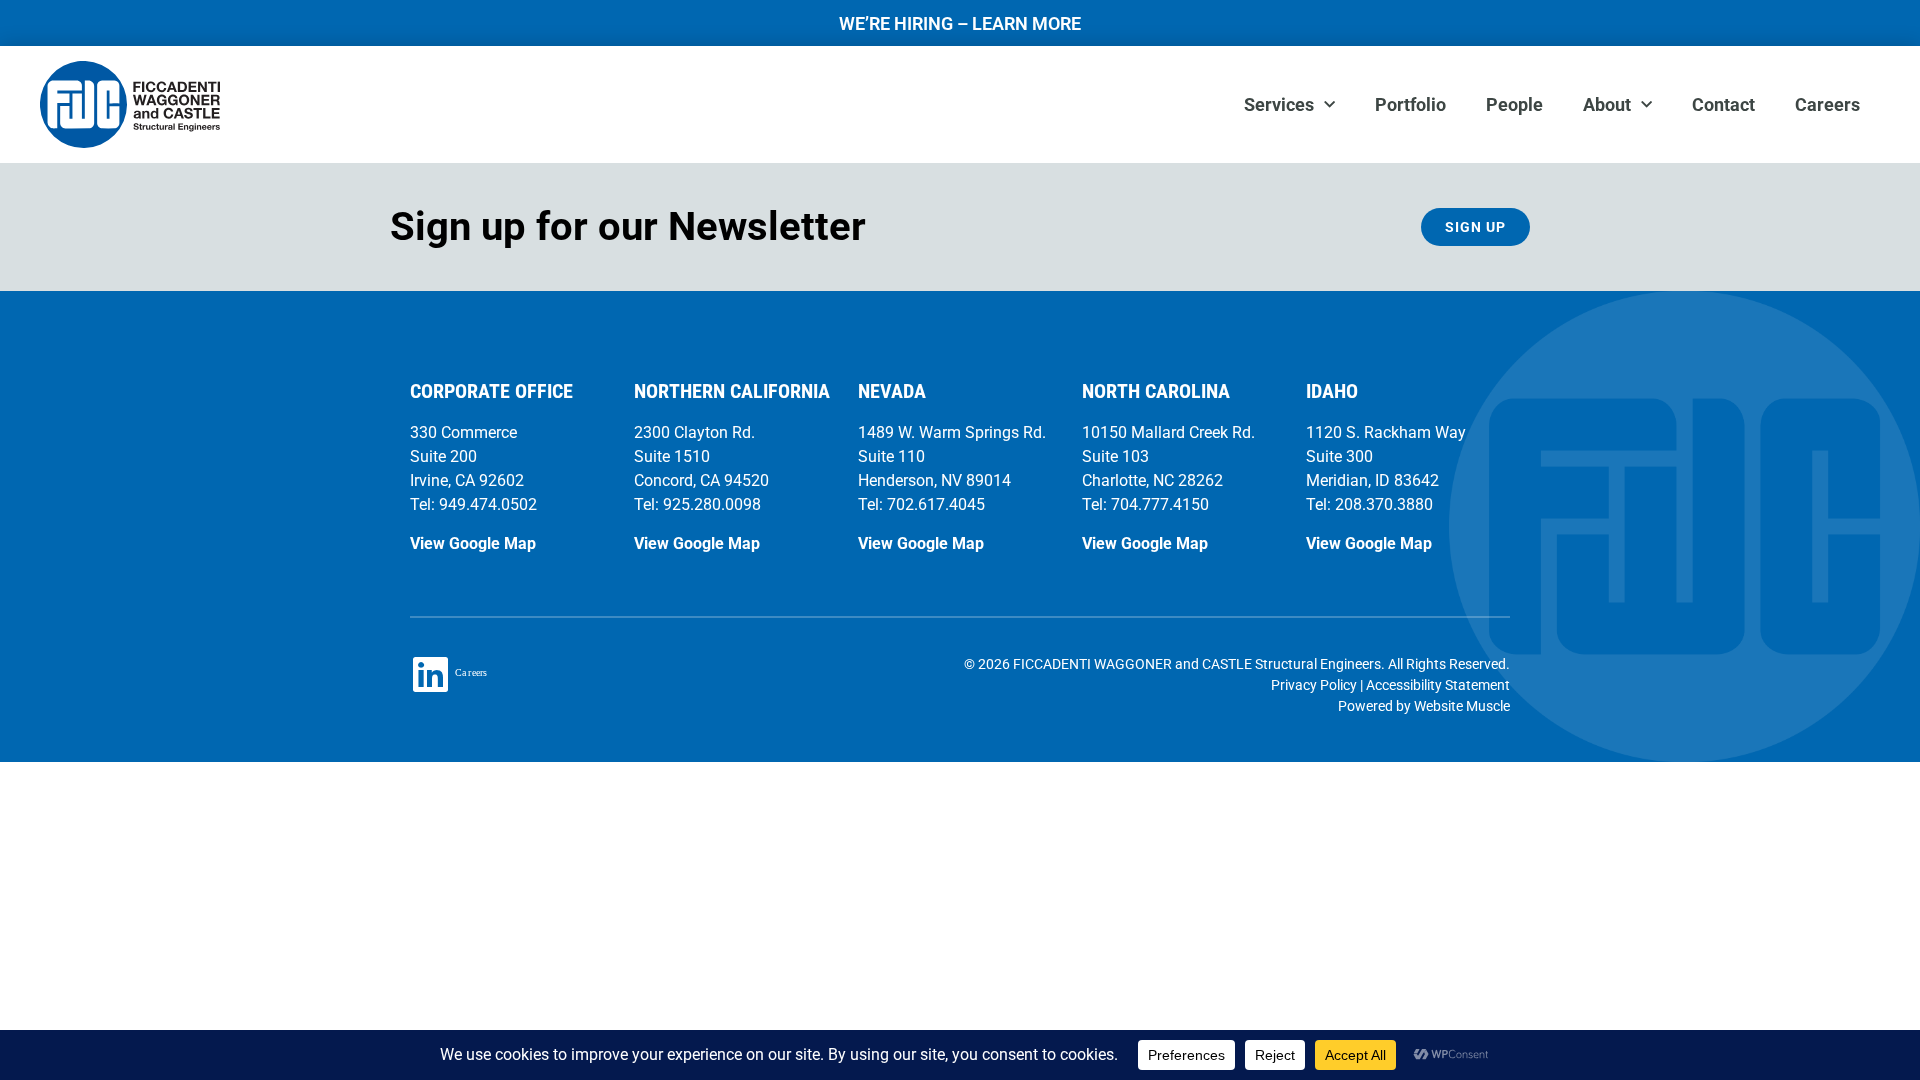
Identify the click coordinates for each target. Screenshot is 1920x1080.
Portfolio (1410, 104)
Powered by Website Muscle (1424, 706)
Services (1279, 104)
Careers (1827, 104)
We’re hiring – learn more (960, 23)
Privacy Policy (1314, 685)
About (1607, 104)
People (1514, 104)
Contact (1723, 104)
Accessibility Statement (1438, 685)
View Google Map (473, 543)
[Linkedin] (430, 674)
